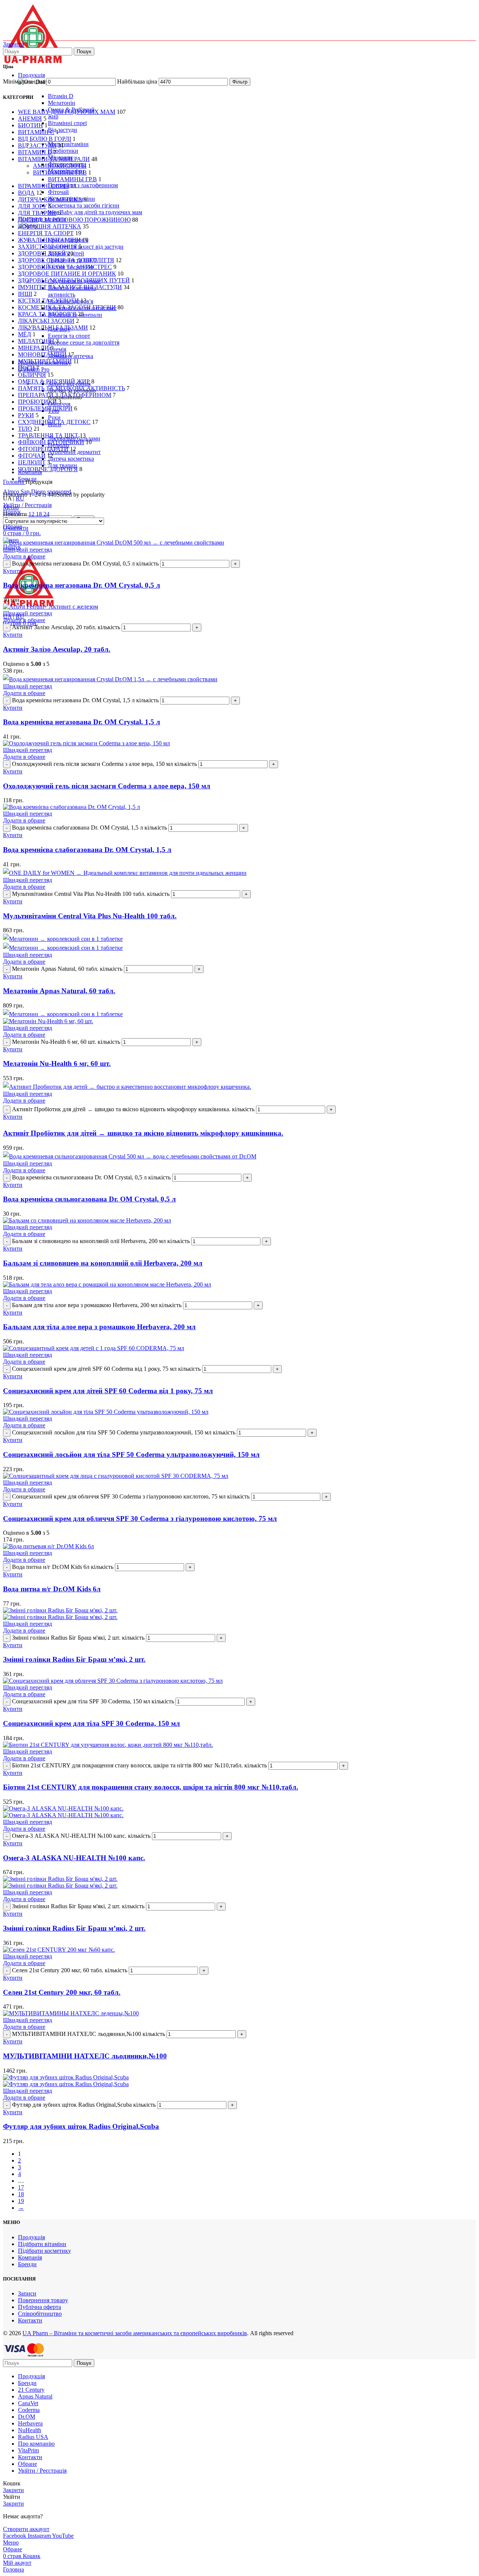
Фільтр (240, 82)
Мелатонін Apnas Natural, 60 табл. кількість (67, 969)
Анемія (57, 349)
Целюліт (32, 462)
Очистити (16, 528)
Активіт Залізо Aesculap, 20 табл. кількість (66, 627)
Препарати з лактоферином (83, 185)
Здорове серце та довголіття (84, 343)
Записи (27, 2293)
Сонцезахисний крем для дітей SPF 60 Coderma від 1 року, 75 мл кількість (106, 1369)
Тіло (25, 429)
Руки (54, 417)
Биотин (30, 125)
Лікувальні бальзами (53, 328)
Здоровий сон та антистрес (65, 267)
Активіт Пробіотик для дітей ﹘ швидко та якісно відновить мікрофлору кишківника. (143, 1133)
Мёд (25, 334)
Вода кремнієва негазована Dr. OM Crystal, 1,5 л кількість (85, 700)
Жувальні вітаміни (49, 240)
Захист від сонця (48, 247)
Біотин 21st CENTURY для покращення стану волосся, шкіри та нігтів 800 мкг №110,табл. (151, 1787)
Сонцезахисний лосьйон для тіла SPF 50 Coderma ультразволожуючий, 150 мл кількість (124, 1432)
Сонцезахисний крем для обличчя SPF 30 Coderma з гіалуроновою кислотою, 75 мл (140, 1519)
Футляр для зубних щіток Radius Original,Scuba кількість (84, 2105)
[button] (13, 571)
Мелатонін (62, 103)
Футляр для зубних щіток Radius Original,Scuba (81, 2126)
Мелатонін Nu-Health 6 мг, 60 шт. (57, 1063)
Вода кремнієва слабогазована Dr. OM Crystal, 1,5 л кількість (89, 828)
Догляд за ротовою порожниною (74, 220)
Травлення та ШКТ (48, 435)
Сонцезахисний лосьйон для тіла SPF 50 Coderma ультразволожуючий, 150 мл (131, 1454)
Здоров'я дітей (42, 253)
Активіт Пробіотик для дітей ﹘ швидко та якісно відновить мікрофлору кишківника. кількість (133, 1109)
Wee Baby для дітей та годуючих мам (95, 212)
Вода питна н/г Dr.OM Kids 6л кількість (63, 1567)
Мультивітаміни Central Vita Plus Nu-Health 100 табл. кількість (91, 894)
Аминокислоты (60, 166)
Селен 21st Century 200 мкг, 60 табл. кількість (70, 1970)
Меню (11, 507)
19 (21, 2201)
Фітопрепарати (43, 449)
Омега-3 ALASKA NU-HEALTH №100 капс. (74, 1858)
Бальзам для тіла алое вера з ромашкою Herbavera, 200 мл (99, 1327)
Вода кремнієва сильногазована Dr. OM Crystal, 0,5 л (89, 1199)
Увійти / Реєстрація (42, 2471)
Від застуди (62, 130)
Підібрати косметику (45, 2251)
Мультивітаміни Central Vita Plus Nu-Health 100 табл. (90, 916)
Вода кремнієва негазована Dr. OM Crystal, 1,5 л (82, 722)
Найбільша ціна (137, 81)
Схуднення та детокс (54, 422)
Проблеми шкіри (45, 408)
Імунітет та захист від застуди (86, 247)
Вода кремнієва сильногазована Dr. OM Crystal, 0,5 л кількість (91, 1177)
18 (21, 2194)
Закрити (13, 44)
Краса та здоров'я (47, 314)
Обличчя (32, 375)
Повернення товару (43, 2300)
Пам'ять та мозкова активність (72, 291)
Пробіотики (63, 151)
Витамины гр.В (72, 179)
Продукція (31, 2237)
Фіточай (58, 192)
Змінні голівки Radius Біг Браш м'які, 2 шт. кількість (78, 1638)
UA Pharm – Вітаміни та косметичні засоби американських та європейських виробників (135, 2333)
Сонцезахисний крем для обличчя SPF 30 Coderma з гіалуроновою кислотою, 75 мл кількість (131, 1496)
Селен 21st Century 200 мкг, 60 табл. (62, 1992)
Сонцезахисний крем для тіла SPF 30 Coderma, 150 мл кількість (93, 1701)
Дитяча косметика (71, 459)
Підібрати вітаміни (42, 2244)
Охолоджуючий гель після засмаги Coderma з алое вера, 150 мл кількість (104, 764)
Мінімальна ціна (24, 81)
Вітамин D (35, 152)
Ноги (26, 368)
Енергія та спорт (69, 336)
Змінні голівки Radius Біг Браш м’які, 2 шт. (74, 1659)
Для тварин (62, 465)
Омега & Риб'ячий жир (54, 381)
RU (20, 498)
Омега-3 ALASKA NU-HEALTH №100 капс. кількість (81, 1836)
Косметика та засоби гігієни (84, 205)
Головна (14, 482)
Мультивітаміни (68, 144)
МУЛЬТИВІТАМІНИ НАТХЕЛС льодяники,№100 (85, 2056)
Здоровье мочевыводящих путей (74, 280)
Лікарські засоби (46, 321)
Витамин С (36, 132)
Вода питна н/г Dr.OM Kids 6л (52, 1589)
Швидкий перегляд (28, 550)
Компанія (30, 2257)
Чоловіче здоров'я (48, 469)
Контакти (30, 2320)
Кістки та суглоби (48, 301)
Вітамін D (61, 96)
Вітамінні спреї (67, 123)
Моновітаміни (42, 354)
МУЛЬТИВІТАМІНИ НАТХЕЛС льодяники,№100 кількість (89, 2034)
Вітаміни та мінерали (54, 159)
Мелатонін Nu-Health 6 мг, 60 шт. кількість (66, 1042)
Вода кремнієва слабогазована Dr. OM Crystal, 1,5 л (87, 850)
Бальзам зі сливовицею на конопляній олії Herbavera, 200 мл (103, 1263)
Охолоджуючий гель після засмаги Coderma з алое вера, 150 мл (107, 786)
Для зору (32, 206)
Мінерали (33, 348)
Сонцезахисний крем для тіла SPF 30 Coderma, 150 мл (91, 1723)
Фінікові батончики (51, 442)
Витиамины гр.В (60, 172)
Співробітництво (40, 2314)
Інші (25, 294)
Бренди (27, 2264)
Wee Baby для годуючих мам (67, 112)
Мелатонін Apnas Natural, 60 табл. (59, 991)
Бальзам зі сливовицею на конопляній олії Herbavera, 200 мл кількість (101, 1241)
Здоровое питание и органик (67, 274)
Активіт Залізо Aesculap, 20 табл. (57, 649)
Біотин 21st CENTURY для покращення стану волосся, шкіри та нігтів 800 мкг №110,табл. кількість (139, 1765)
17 (21, 2187)
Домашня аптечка (50, 226)
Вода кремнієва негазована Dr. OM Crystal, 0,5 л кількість (85, 563)
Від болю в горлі (45, 139)
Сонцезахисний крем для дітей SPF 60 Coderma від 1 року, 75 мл (108, 1391)
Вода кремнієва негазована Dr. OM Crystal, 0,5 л (82, 585)
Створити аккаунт (26, 2529)
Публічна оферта (39, 2307)
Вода (26, 193)
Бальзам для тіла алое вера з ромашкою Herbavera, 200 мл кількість (97, 1305)
